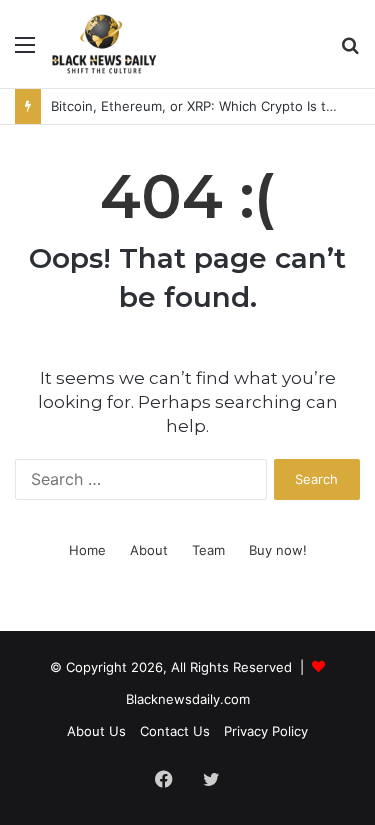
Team (208, 550)
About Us (96, 731)
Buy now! (278, 550)
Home (87, 550)
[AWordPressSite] (104, 44)
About (149, 550)
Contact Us (175, 731)
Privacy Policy (266, 731)
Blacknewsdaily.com (188, 699)
